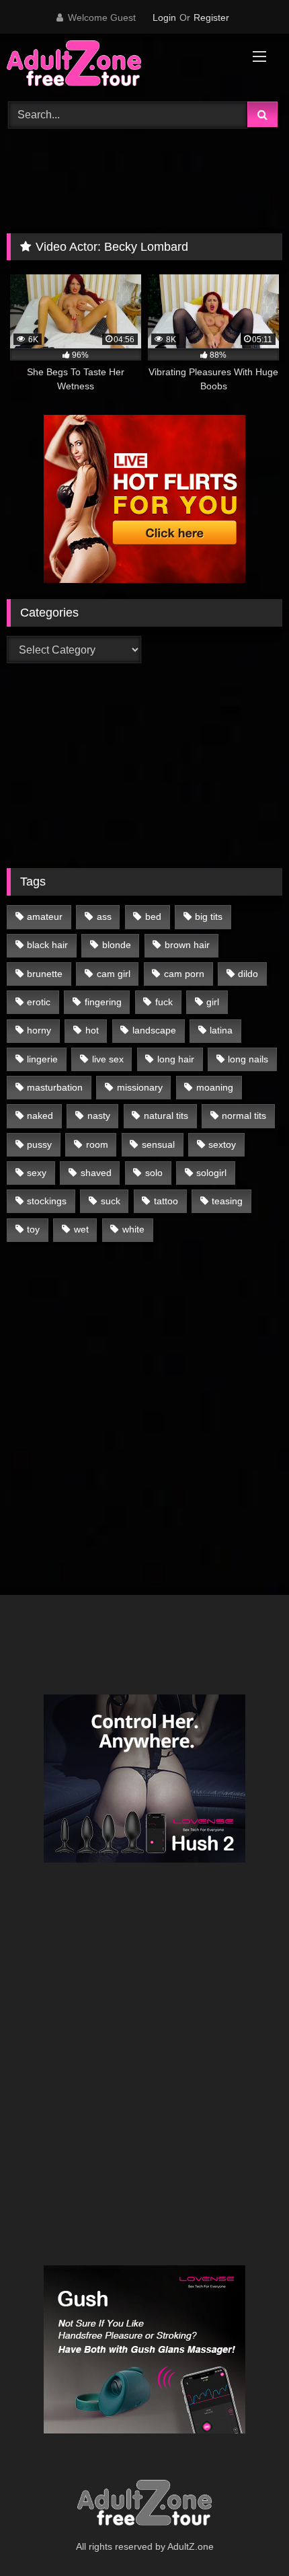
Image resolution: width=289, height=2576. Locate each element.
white (133, 1229)
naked (40, 1116)
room (97, 1144)
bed (153, 916)
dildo (248, 974)
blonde (117, 945)
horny (39, 1030)
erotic (39, 1002)
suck (111, 1201)
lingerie (42, 1059)
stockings (47, 1201)
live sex (108, 1059)
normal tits (244, 1116)
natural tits (166, 1116)
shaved (96, 1173)
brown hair (187, 945)
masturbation (55, 1087)
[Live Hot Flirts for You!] (144, 579)
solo (154, 1173)
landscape (154, 1030)
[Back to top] (247, 2536)
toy (33, 1229)
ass (104, 916)
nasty (99, 1116)
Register (211, 17)
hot (92, 1030)
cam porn (184, 974)
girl (213, 1002)
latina (221, 1030)
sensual (158, 1144)
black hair (47, 945)
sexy (37, 1173)
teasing (227, 1201)
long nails (248, 1059)
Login (164, 17)
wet (81, 1229)
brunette (45, 974)
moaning (215, 1087)
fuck (164, 1002)
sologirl (211, 1173)
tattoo (166, 1201)
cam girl (114, 974)
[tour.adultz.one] (118, 66)
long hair (176, 1059)
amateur (45, 916)
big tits (209, 916)
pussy (39, 1144)
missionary (140, 1087)
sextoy (222, 1144)
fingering (103, 1002)
